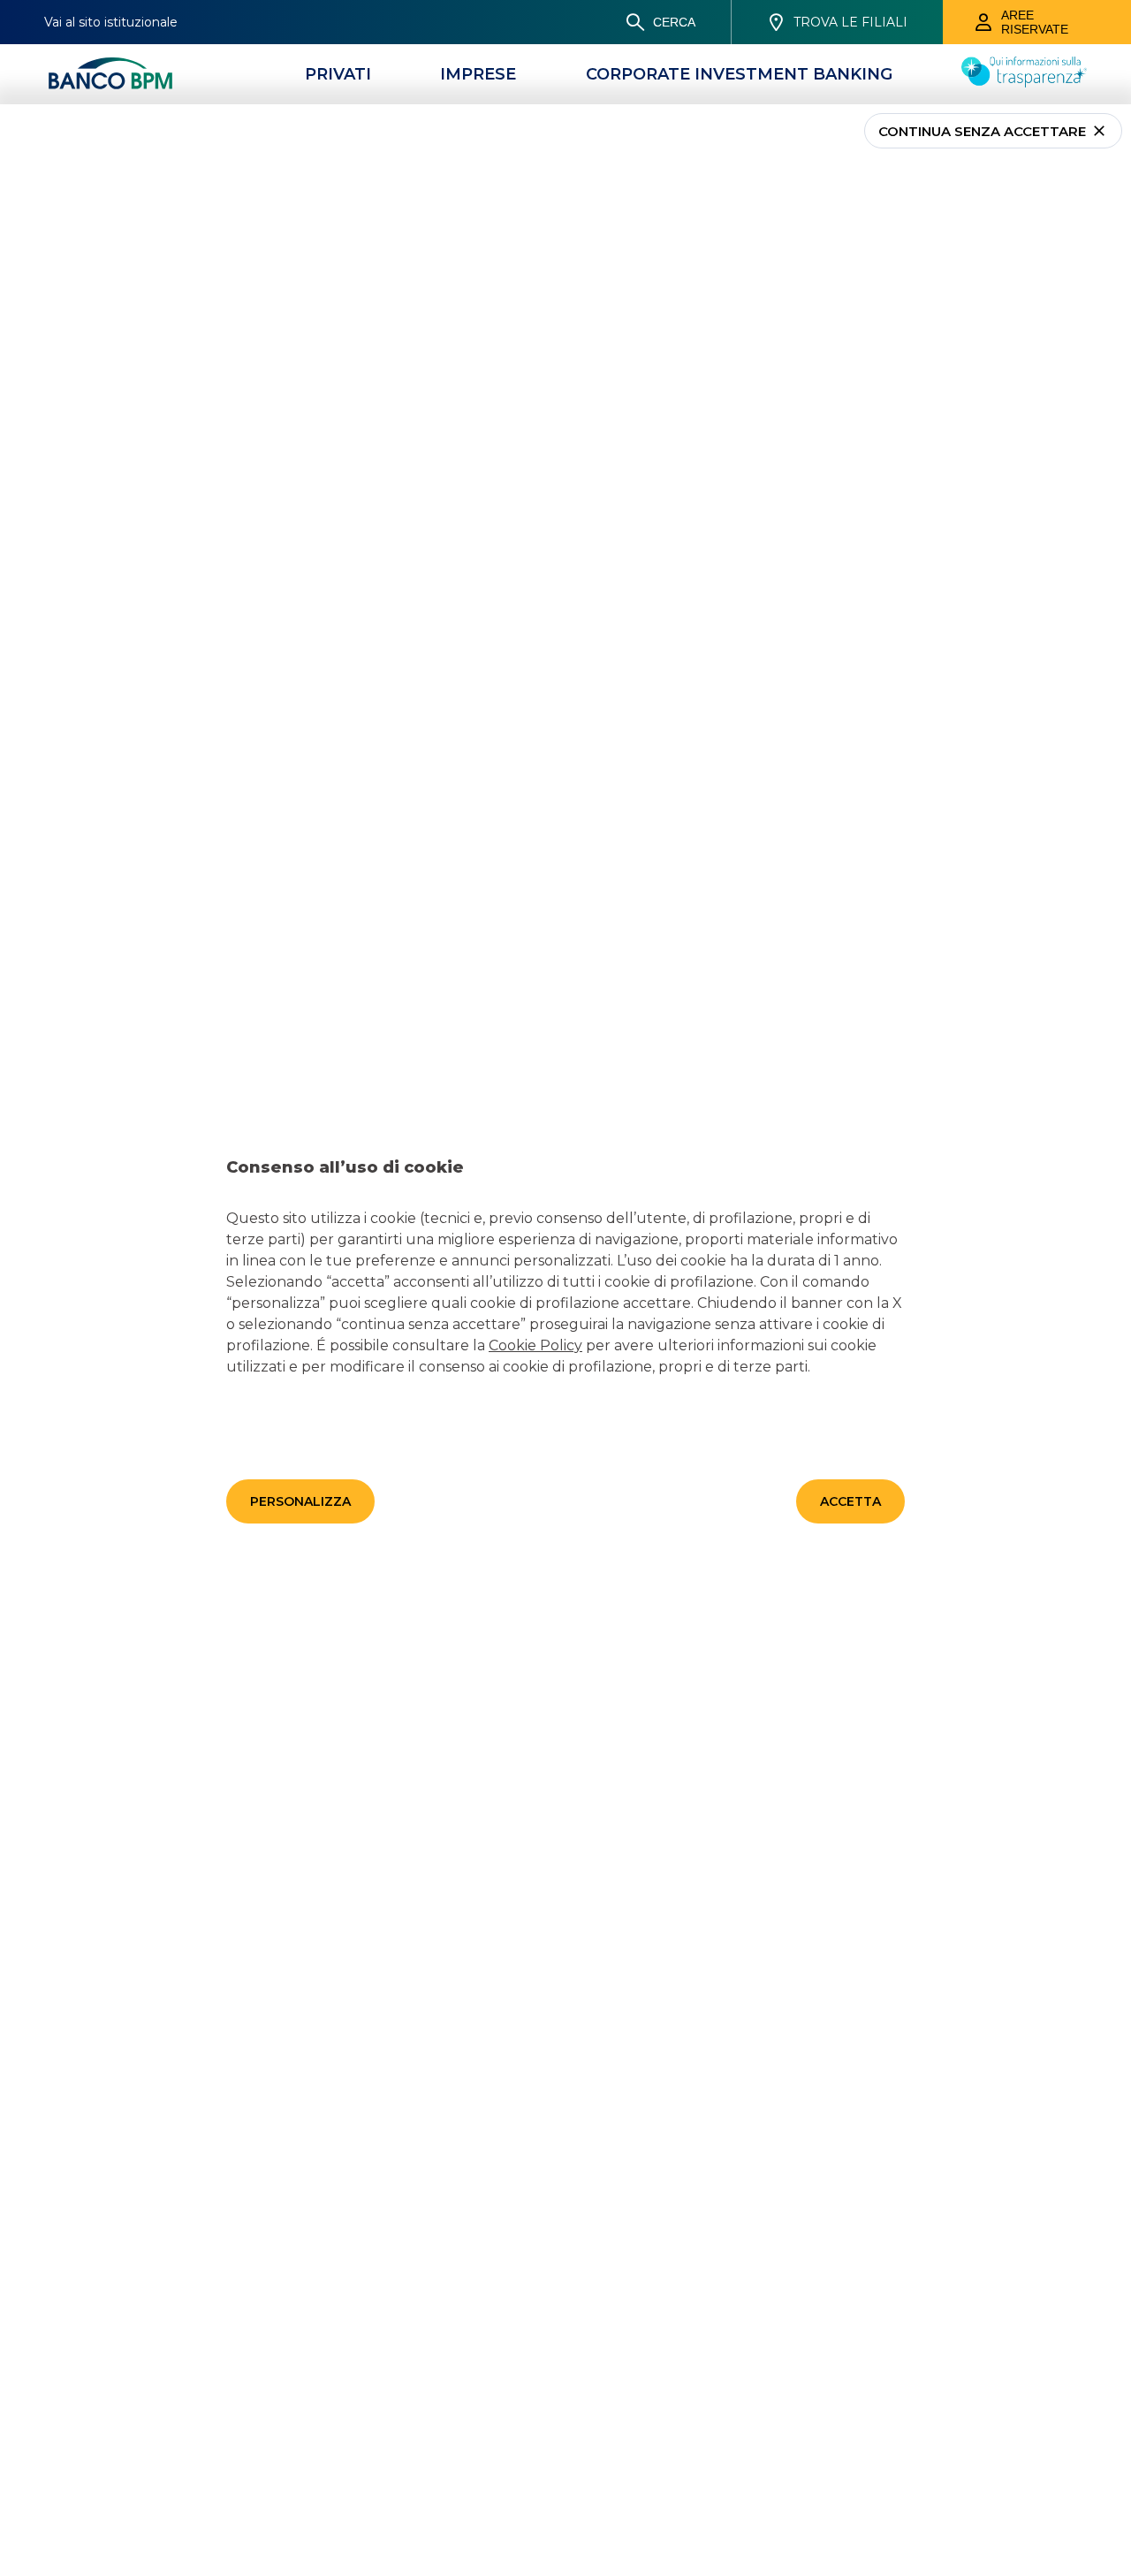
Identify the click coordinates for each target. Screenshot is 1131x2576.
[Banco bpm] (110, 74)
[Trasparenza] (1024, 82)
